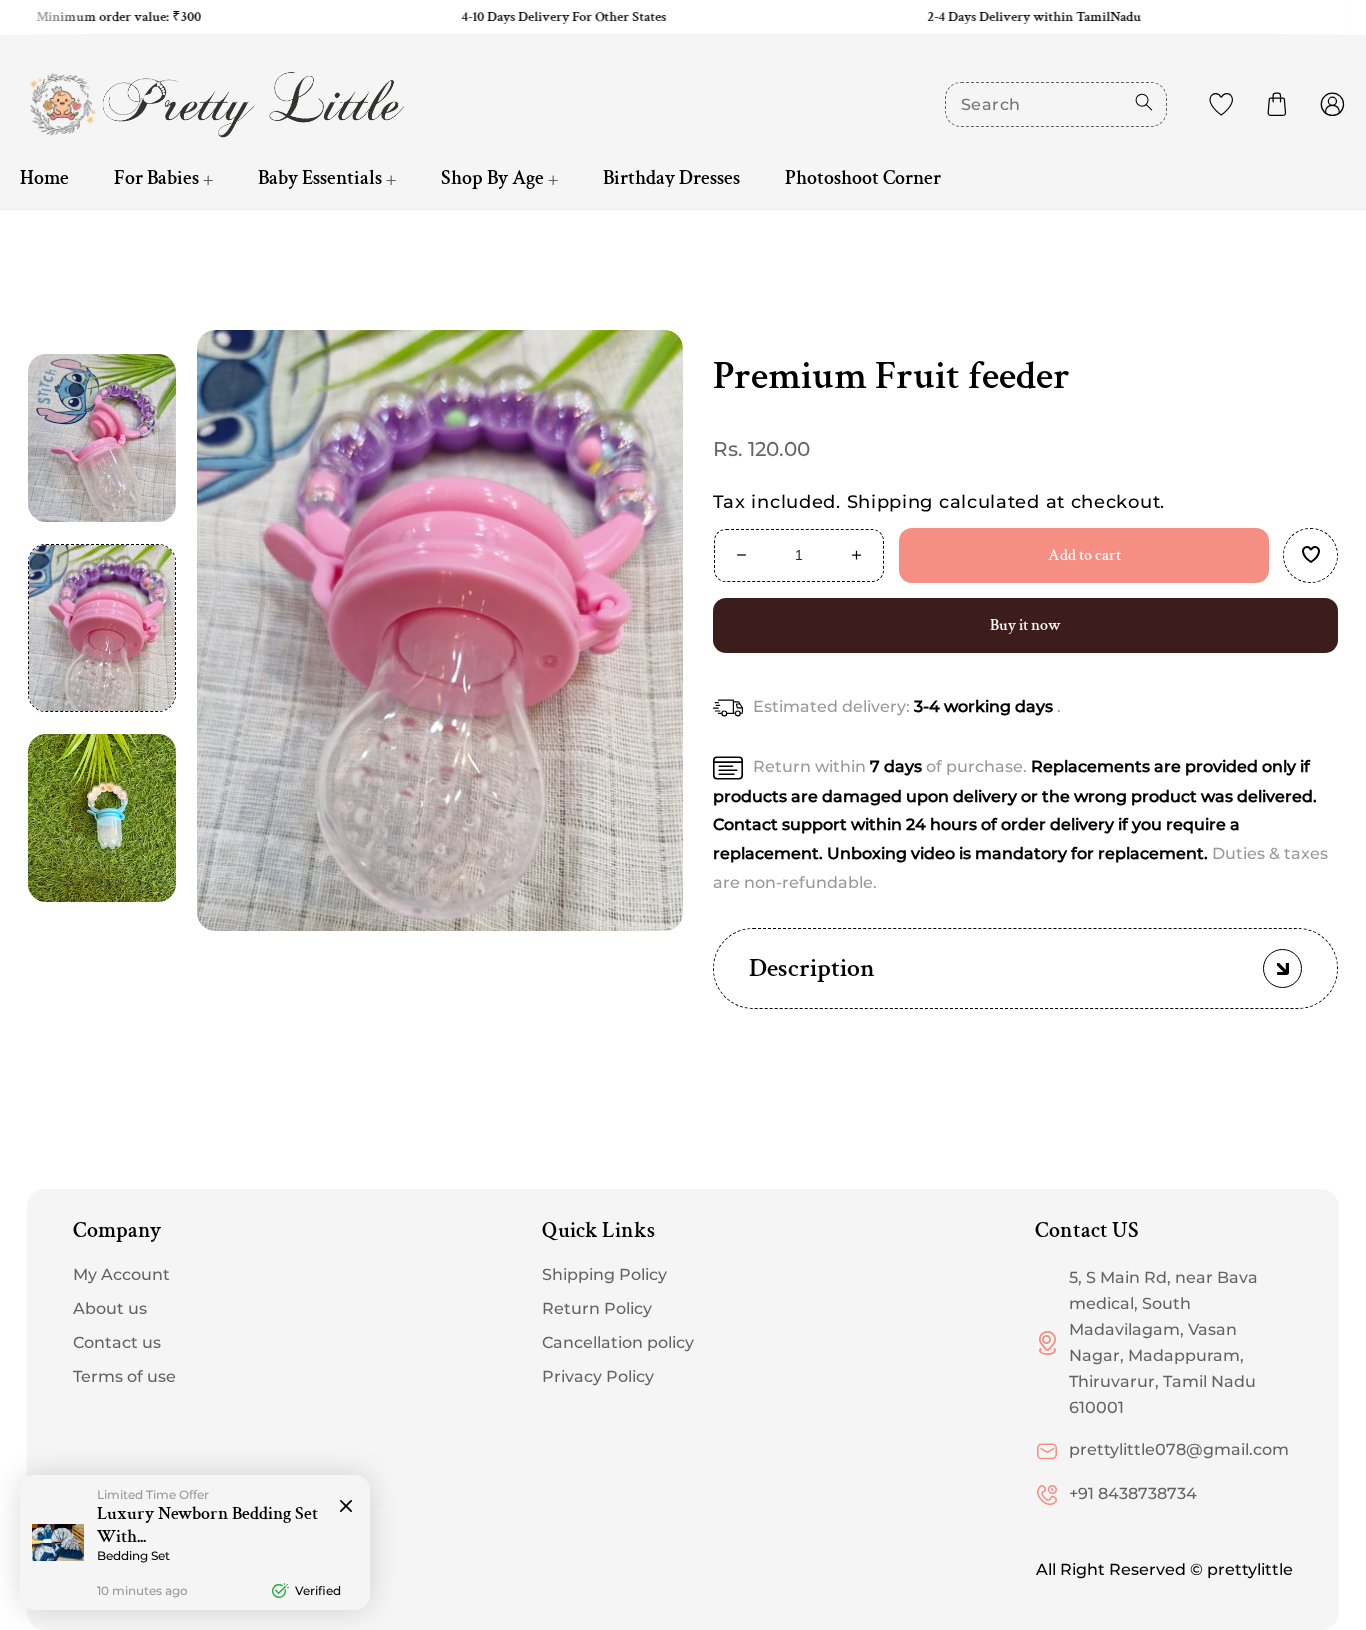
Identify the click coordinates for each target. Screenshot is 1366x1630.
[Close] (346, 1507)
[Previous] (102, 318)
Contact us (117, 1342)
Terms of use (124, 1376)
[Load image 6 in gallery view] (102, 438)
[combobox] (1056, 104)
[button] (1277, 104)
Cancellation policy (618, 1342)
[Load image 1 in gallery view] (102, 628)
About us (110, 1308)
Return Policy (597, 1308)
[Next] (102, 938)
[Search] (1144, 102)
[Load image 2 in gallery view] (102, 818)
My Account (121, 1274)
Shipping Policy (604, 1274)
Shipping (890, 502)
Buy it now (1025, 625)
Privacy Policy (598, 1376)
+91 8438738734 (1133, 1493)
